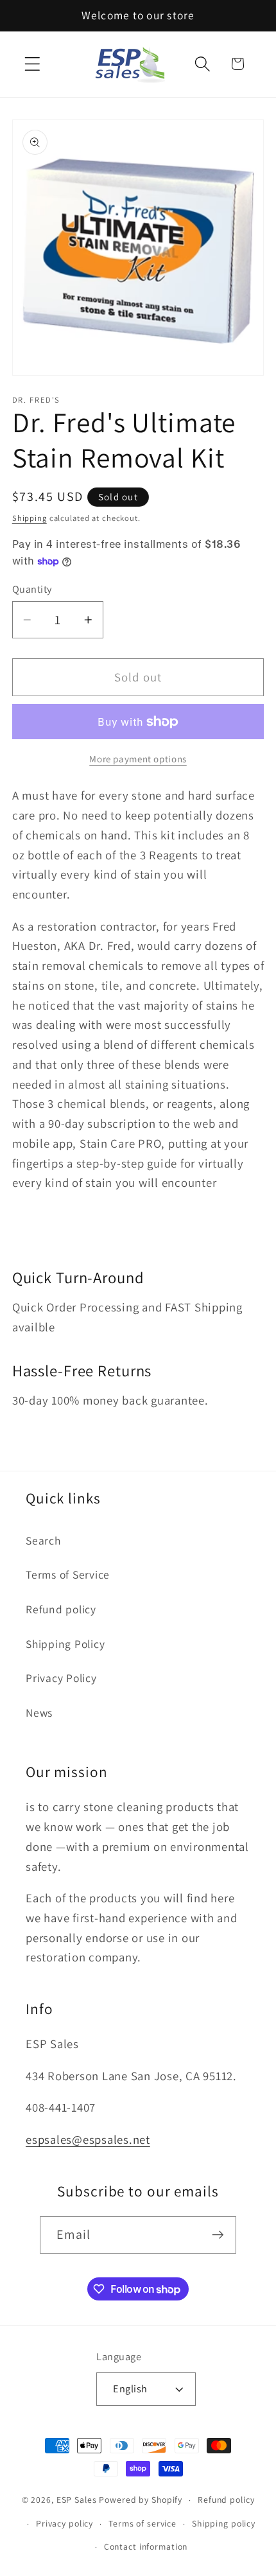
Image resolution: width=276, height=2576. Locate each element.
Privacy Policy (61, 1678)
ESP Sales (77, 2500)
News (39, 1713)
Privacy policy (65, 2523)
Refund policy (61, 1609)
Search (43, 1540)
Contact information (146, 2546)
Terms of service (142, 2523)
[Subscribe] (218, 2235)
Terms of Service (68, 1574)
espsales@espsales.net (88, 2139)
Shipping (30, 518)
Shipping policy (224, 2523)
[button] (32, 64)
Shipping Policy (65, 1644)
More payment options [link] (138, 759)
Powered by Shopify (141, 2500)
